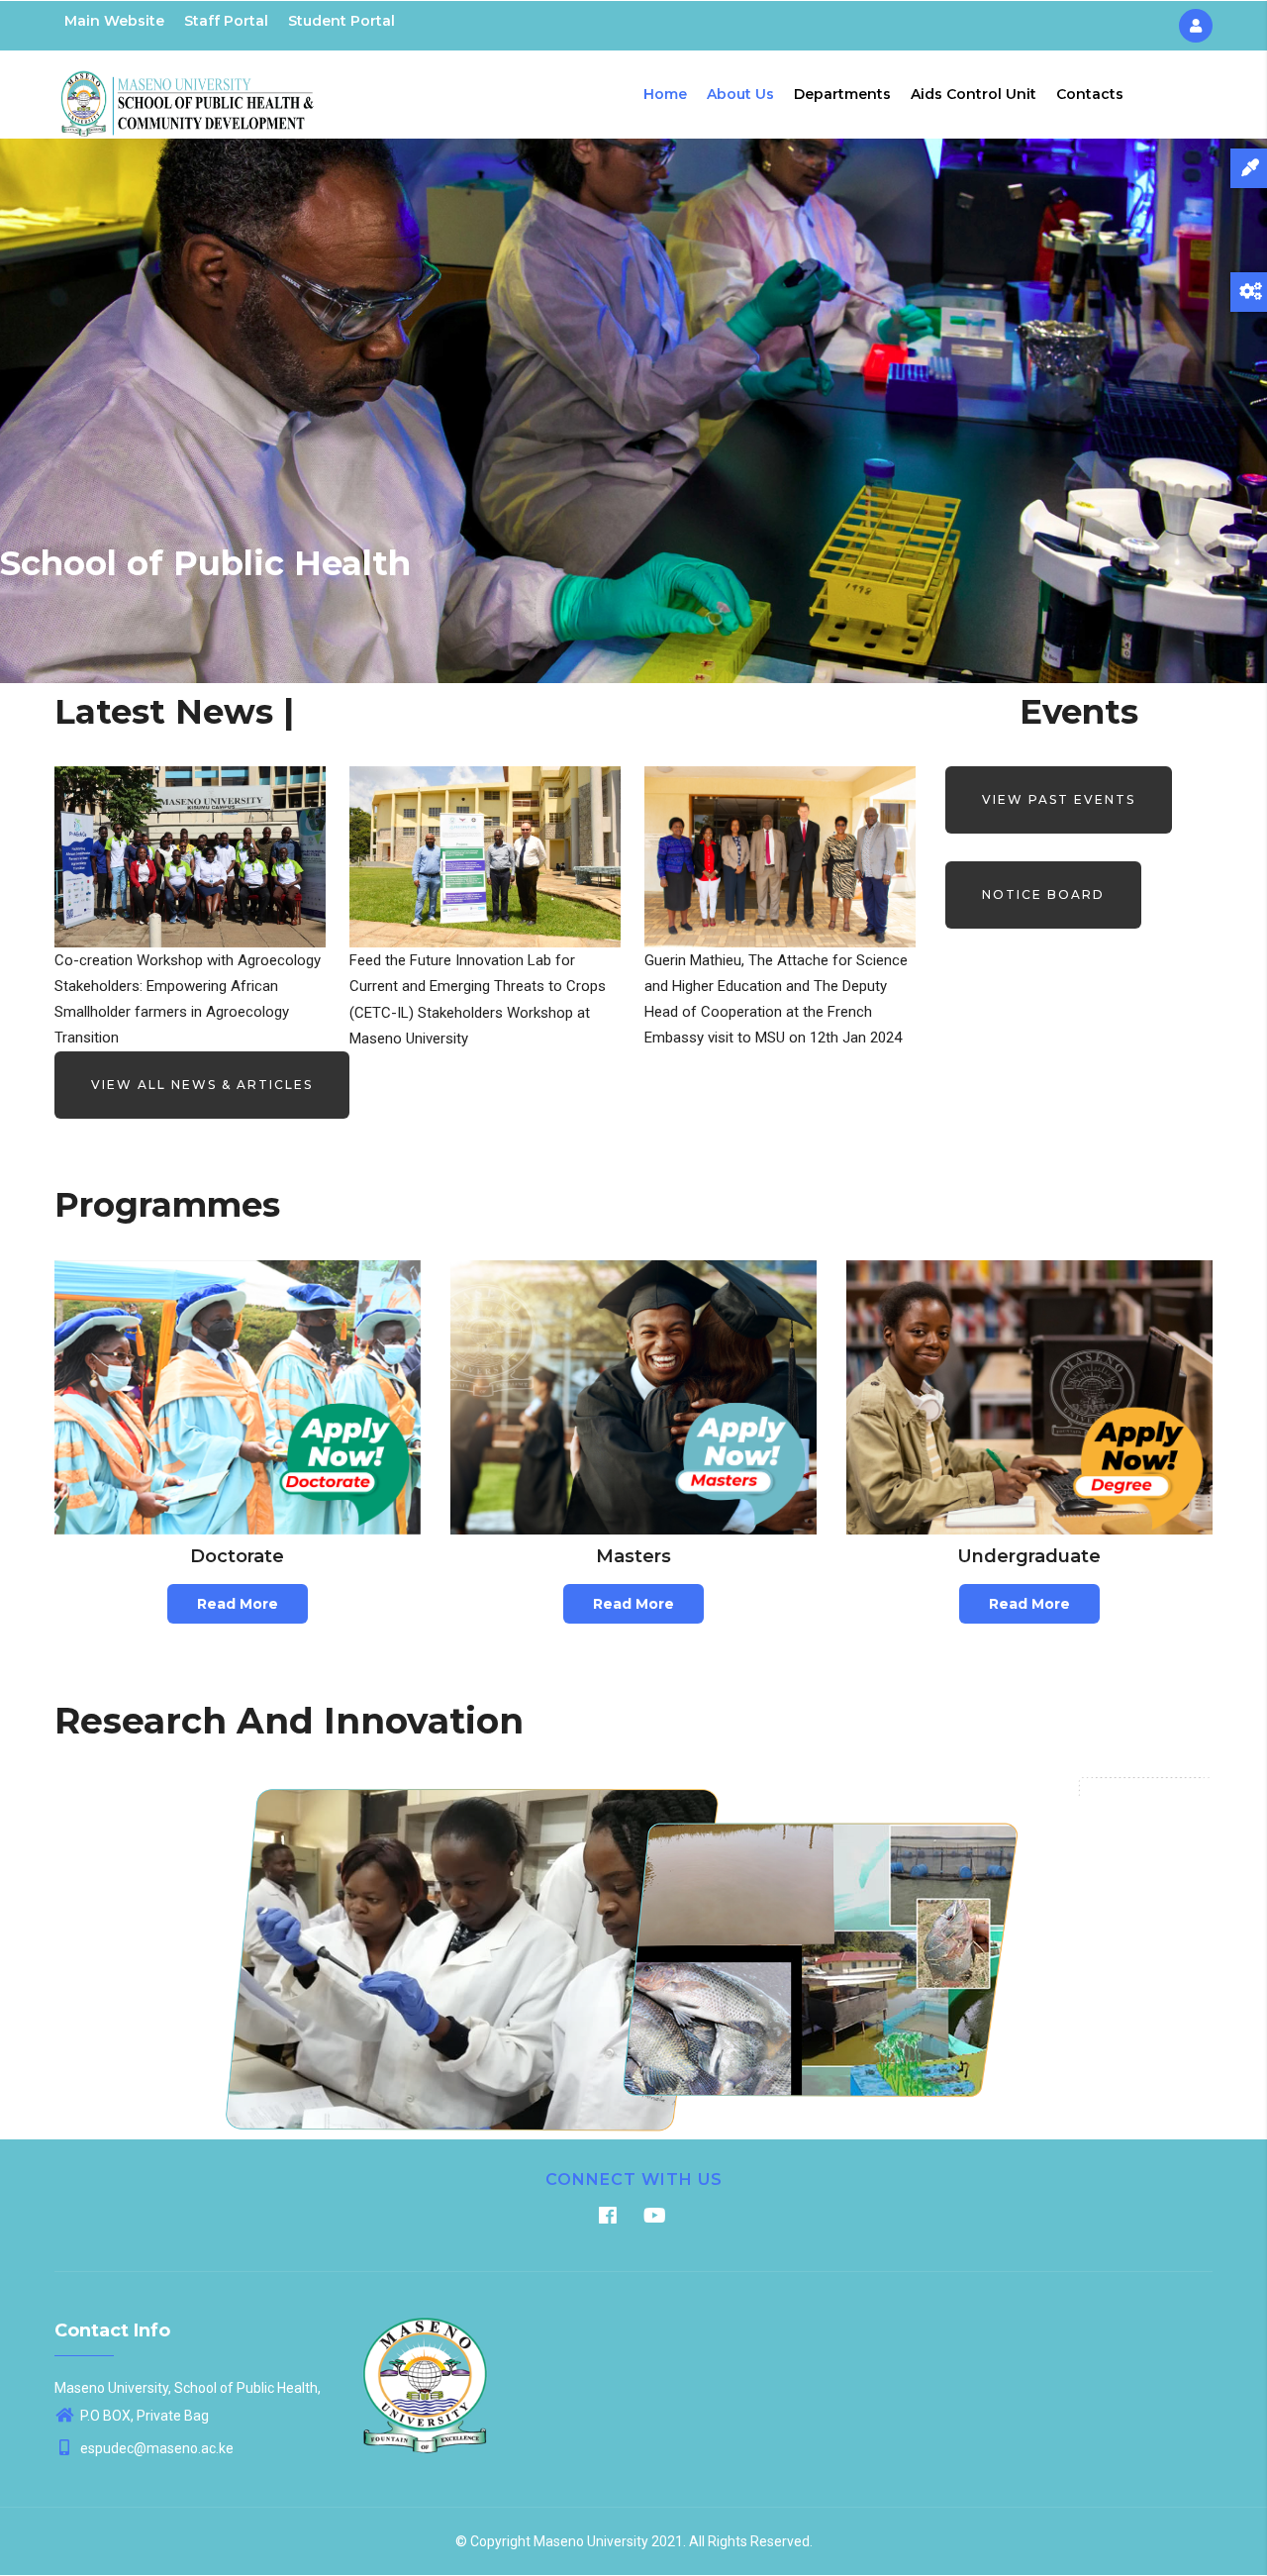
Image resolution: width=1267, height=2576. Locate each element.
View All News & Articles (202, 1085)
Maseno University (591, 2541)
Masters (633, 1556)
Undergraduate (1029, 1556)
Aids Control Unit (974, 94)
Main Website (114, 21)
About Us (740, 94)
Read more (238, 1604)
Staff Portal (226, 21)
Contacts (1090, 94)
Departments (842, 94)
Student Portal (341, 21)
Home (665, 94)
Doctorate (237, 1556)
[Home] (188, 90)
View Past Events (1059, 799)
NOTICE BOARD (1043, 894)
